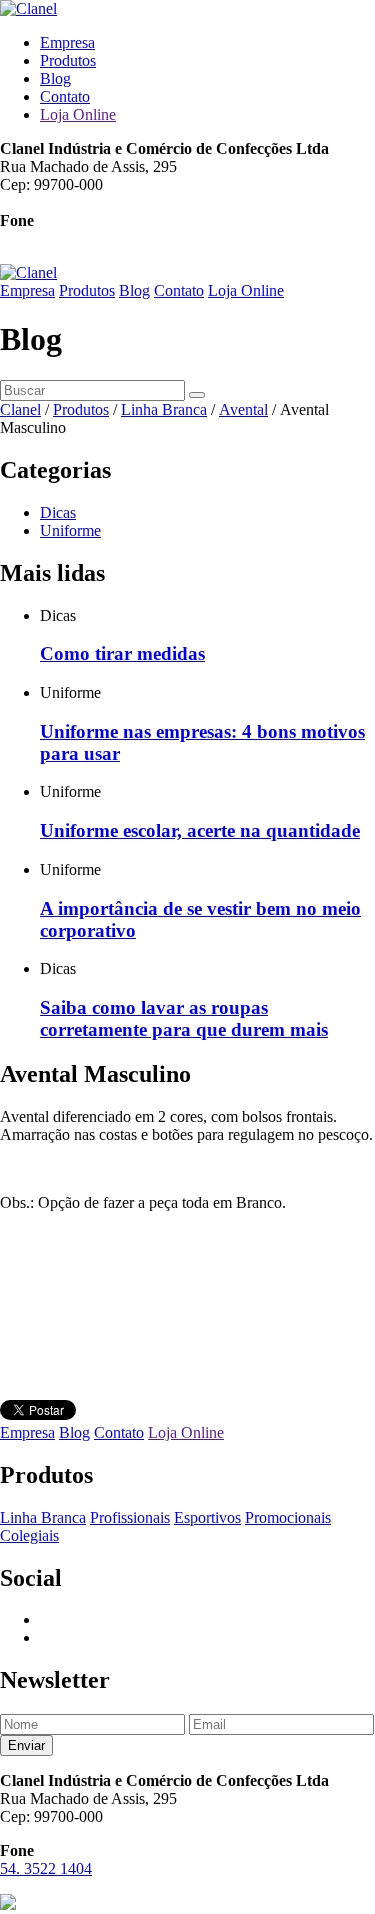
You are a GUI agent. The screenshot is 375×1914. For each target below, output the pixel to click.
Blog (55, 78)
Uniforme (70, 530)
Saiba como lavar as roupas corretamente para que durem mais (184, 1018)
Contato (65, 96)
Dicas (58, 512)
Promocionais (288, 1517)
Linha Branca (43, 1517)
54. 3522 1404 (46, 238)
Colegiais (29, 1535)
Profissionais (130, 1517)
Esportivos (207, 1517)
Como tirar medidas (122, 653)
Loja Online (78, 114)
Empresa (67, 42)
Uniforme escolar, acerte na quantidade (200, 830)
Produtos (68, 60)
